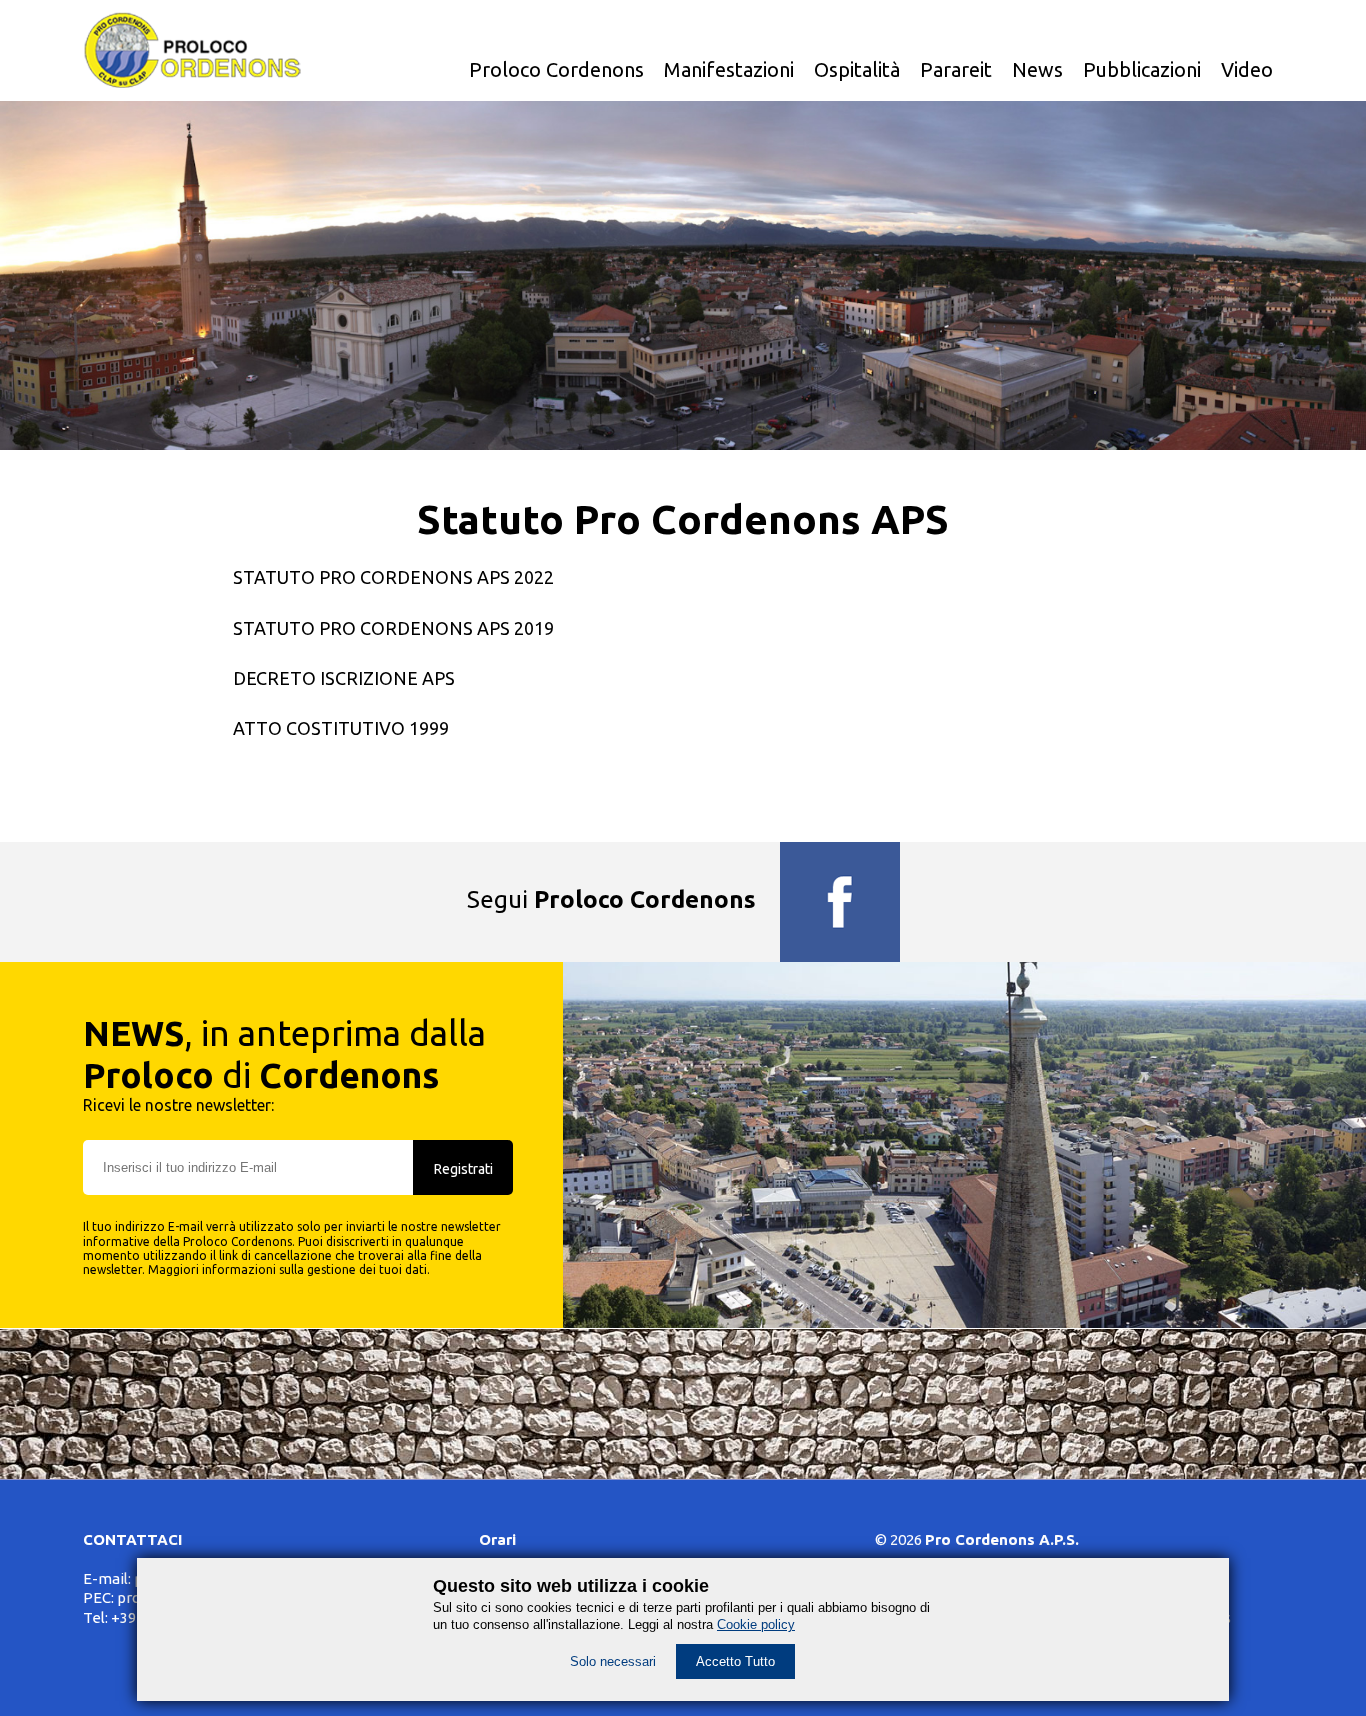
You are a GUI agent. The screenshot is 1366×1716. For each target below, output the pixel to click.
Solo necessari (613, 1661)
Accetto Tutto (735, 1661)
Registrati (463, 1169)
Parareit (956, 69)
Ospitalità (857, 69)
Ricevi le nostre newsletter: (178, 1105)
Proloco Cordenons (556, 69)
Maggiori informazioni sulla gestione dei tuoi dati (287, 1269)
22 (544, 577)
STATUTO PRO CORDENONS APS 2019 (393, 628)
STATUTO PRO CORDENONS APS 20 (383, 577)
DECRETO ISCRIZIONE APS (344, 678)
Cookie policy (756, 1624)
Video (1247, 69)
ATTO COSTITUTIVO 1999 (341, 728)
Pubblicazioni (1142, 69)
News (1037, 69)
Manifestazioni (729, 69)
